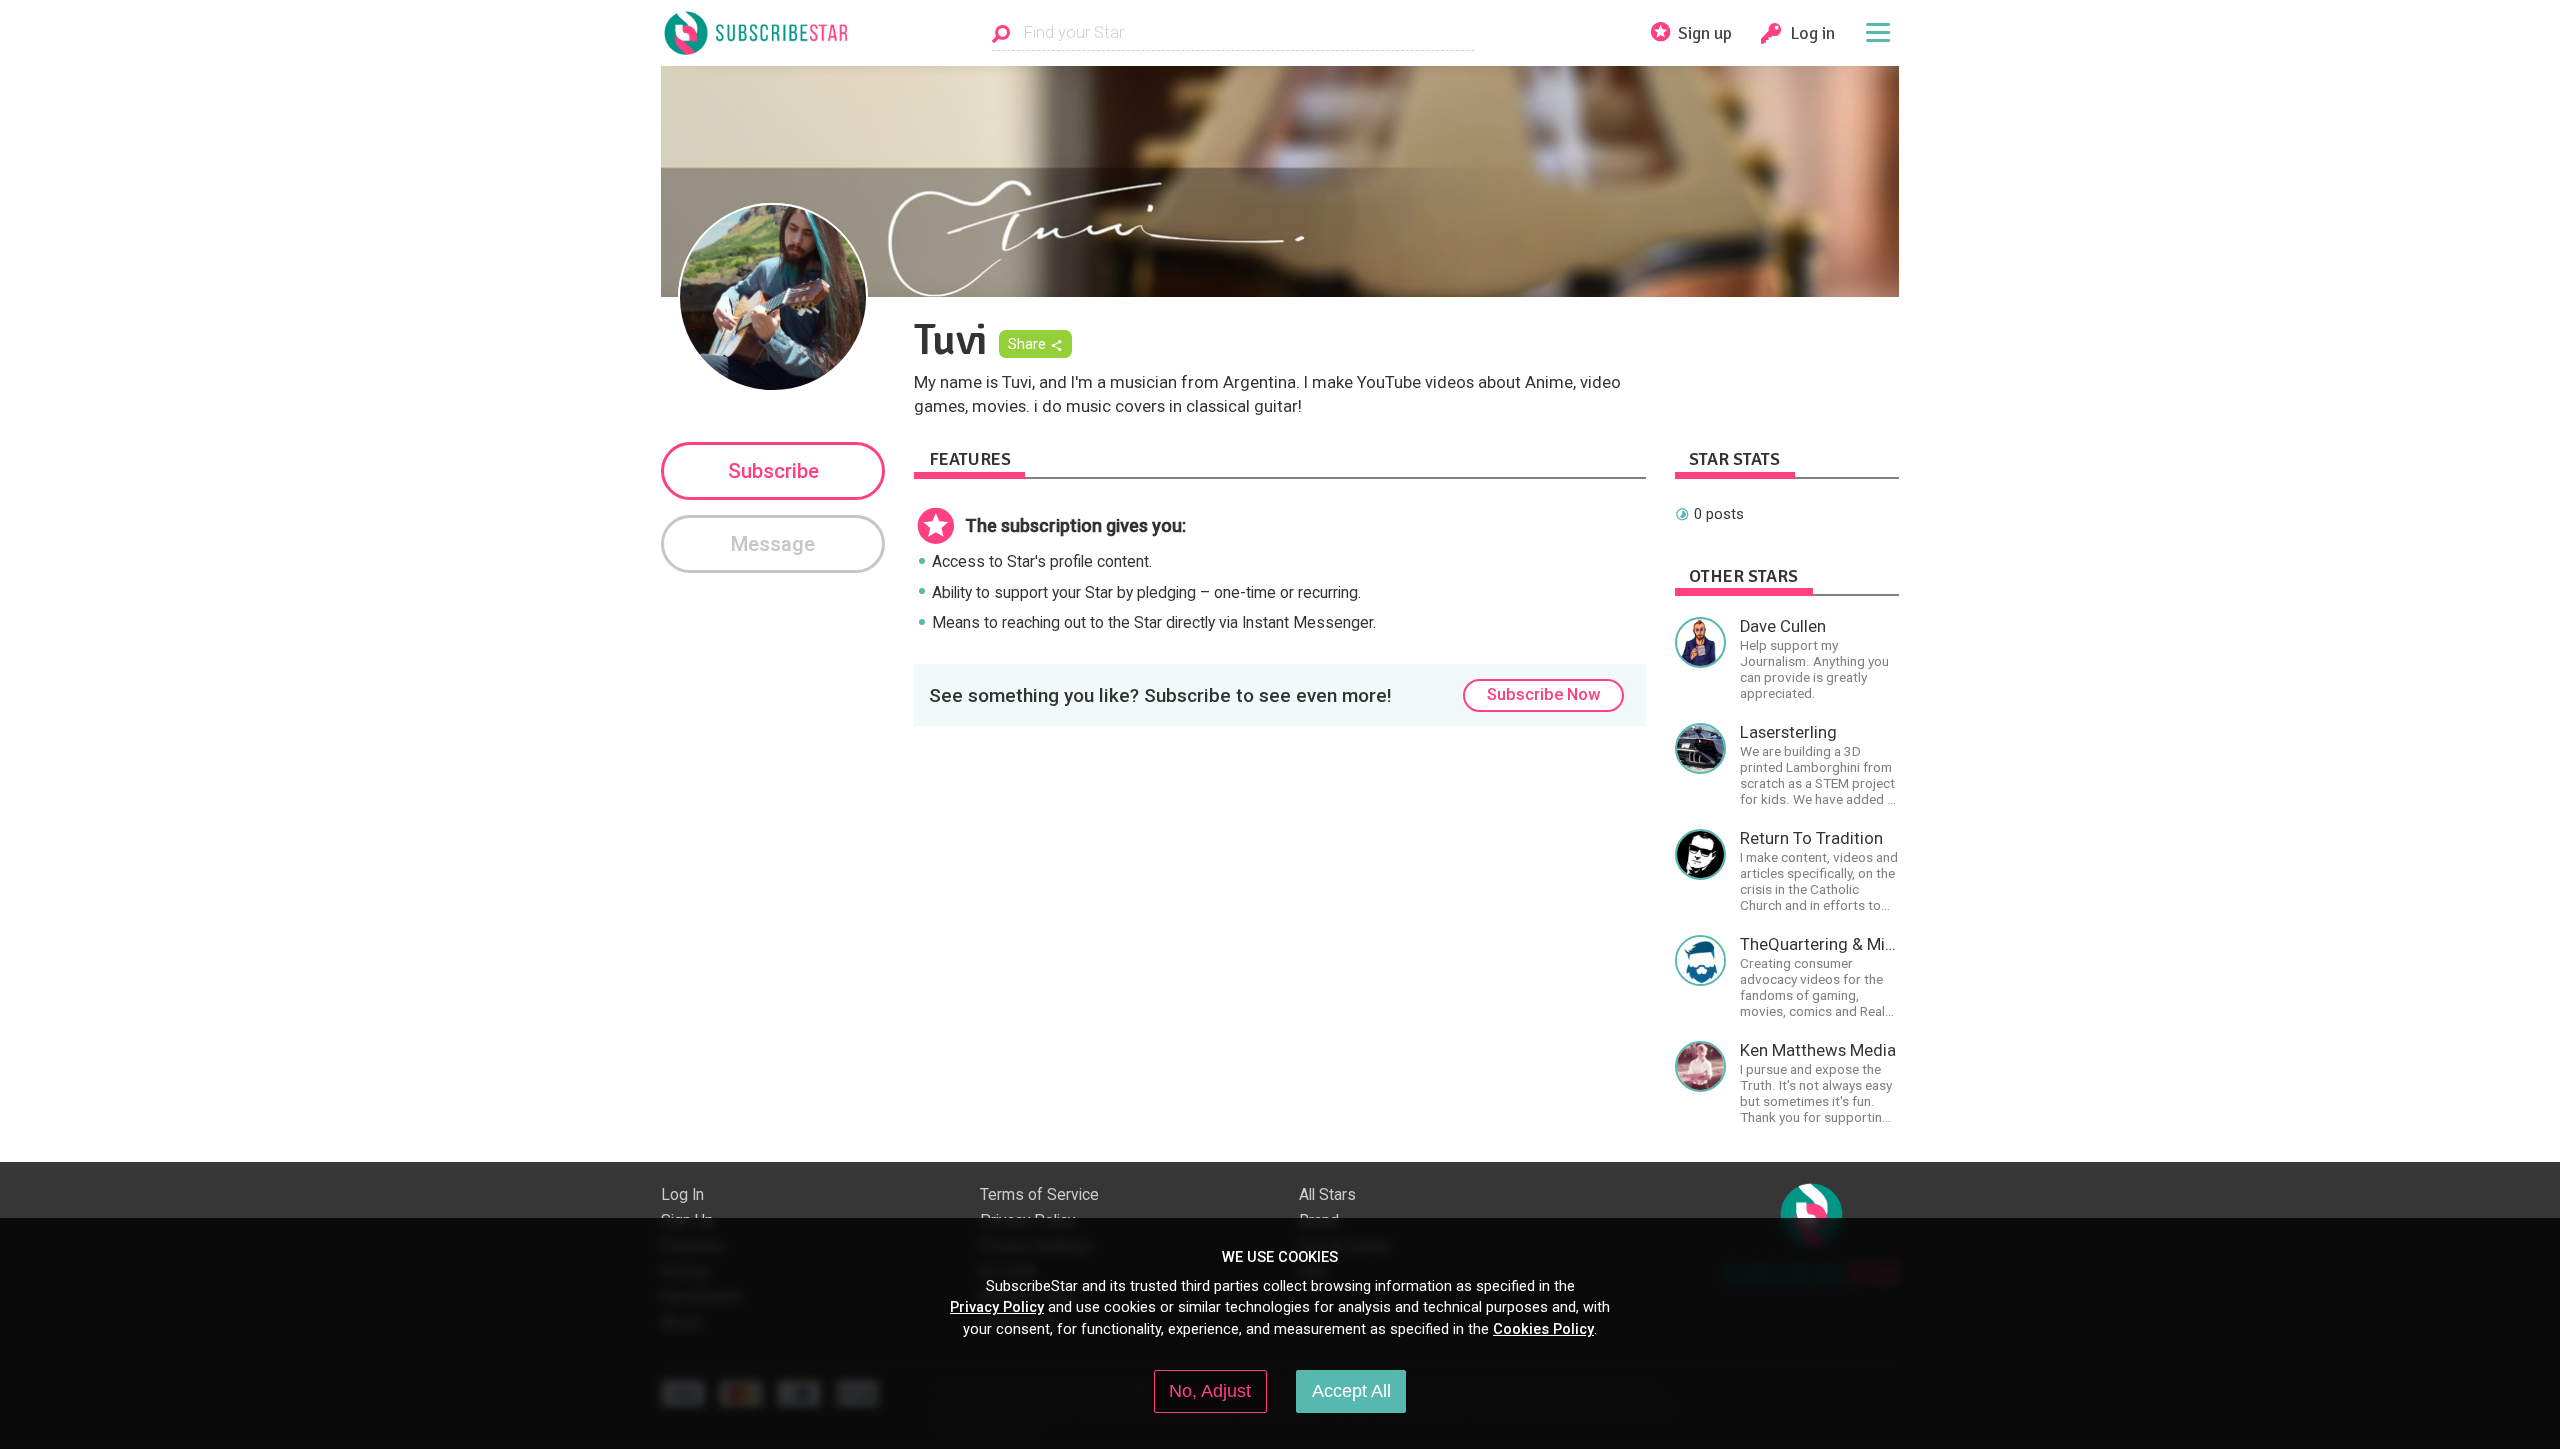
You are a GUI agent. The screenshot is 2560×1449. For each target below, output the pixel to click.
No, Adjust (1210, 1391)
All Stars (1327, 1195)
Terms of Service (1039, 1195)
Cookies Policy (1543, 1329)
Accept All (1351, 1391)
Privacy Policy (997, 1307)
